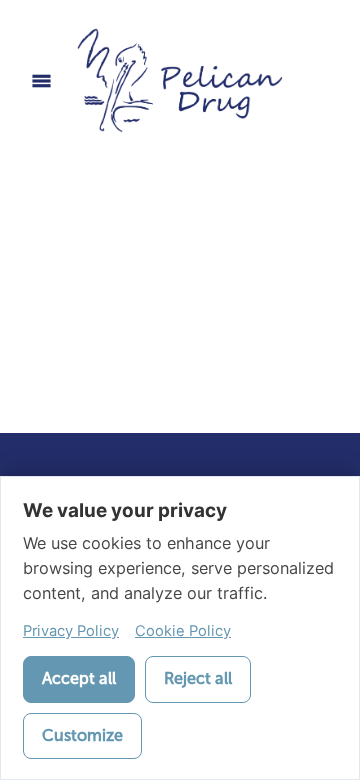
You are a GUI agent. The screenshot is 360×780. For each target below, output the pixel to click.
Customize (82, 735)
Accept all (79, 678)
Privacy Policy (71, 631)
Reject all (198, 678)
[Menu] (41, 80)
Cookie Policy (183, 631)
